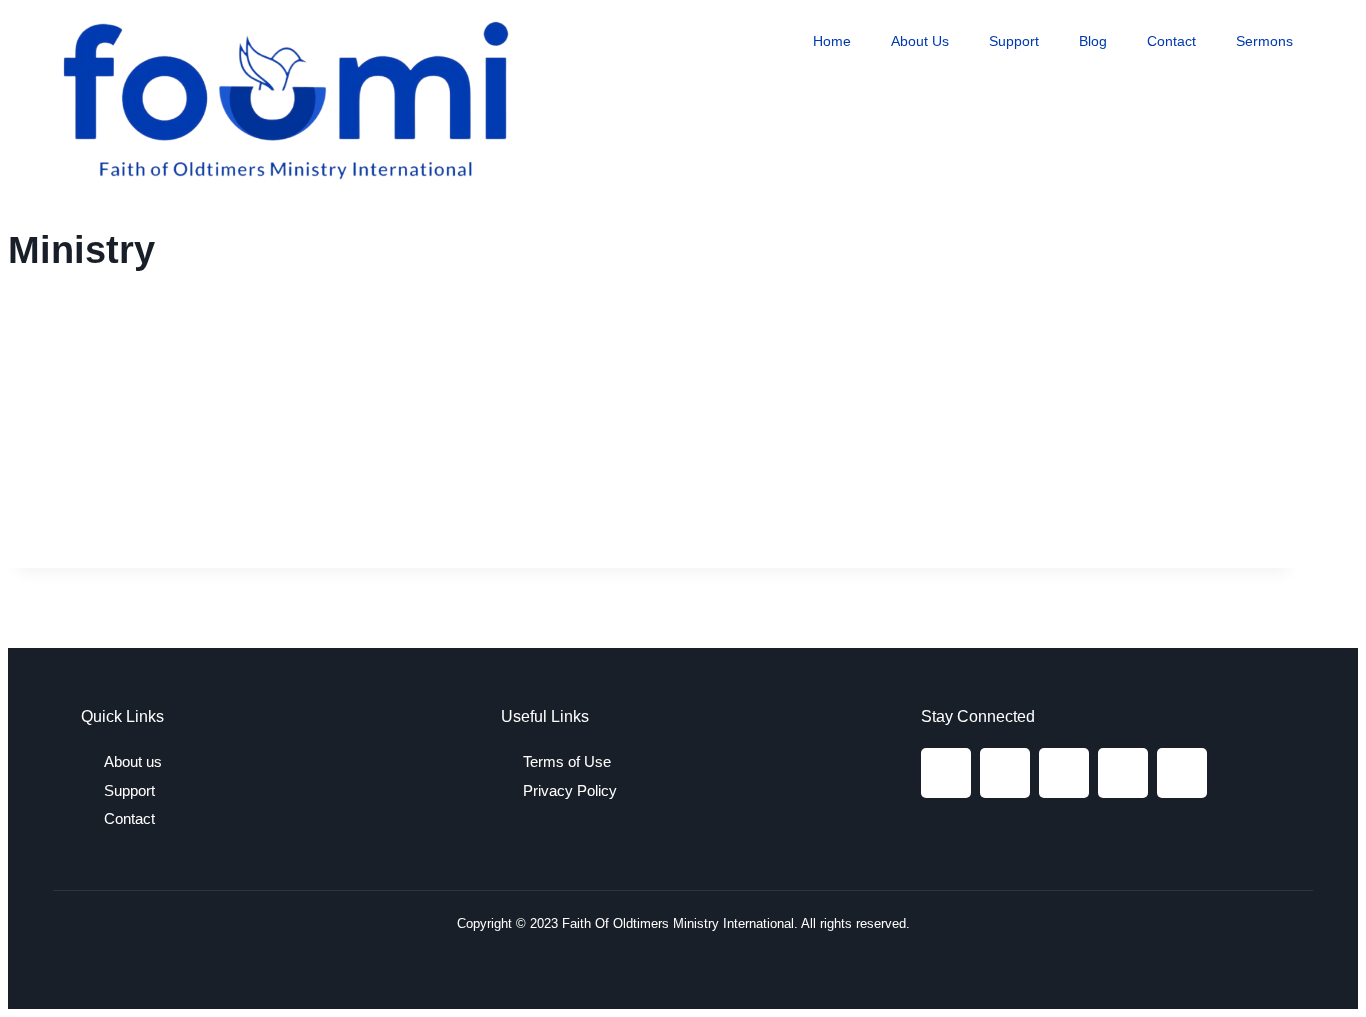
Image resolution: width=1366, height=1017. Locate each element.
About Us (920, 41)
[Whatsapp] (1182, 773)
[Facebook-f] (946, 773)
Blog (1093, 41)
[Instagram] (1005, 773)
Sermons (1264, 41)
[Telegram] (1123, 773)
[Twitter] (1064, 773)
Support (1014, 41)
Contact (1171, 41)
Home (832, 41)
